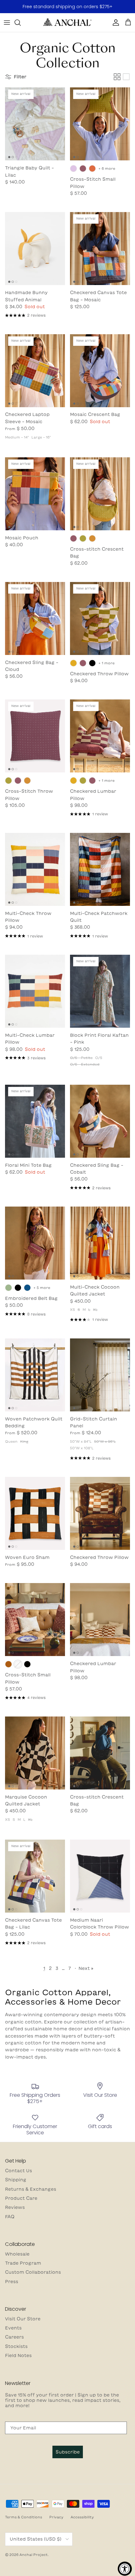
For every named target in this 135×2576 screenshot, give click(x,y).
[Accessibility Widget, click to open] (125, 2569)
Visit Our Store (23, 2319)
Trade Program (23, 2263)
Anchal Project (34, 2555)
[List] (126, 77)
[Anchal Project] (67, 23)
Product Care (21, 2198)
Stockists (16, 2346)
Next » (86, 1968)
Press (12, 2282)
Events (13, 2328)
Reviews (15, 2207)
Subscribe (68, 2452)
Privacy (56, 2517)
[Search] (21, 23)
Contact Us (19, 2171)
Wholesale (17, 2254)
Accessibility (82, 2517)
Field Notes (18, 2355)
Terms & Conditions (24, 2517)
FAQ (10, 2217)
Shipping (16, 2180)
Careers (14, 2337)
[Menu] (7, 23)
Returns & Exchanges (31, 2189)
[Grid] (117, 77)
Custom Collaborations (33, 2272)
